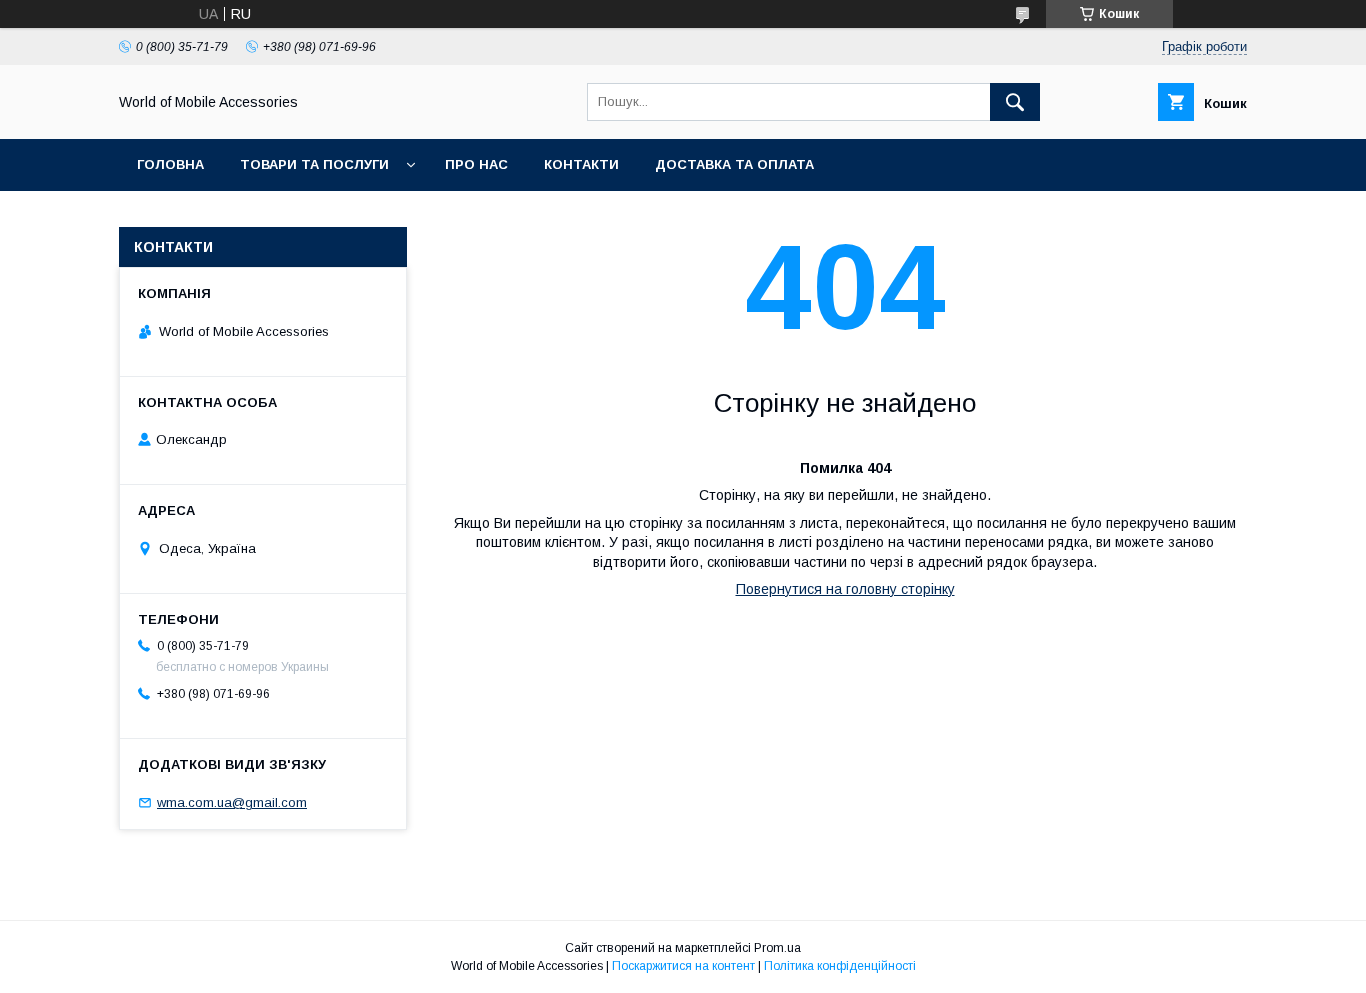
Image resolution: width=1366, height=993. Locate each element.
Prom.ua (777, 948)
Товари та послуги (314, 164)
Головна (170, 164)
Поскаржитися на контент (683, 966)
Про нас (476, 164)
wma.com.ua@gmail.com (232, 802)
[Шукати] (1015, 102)
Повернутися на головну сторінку (845, 589)
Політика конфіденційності (840, 966)
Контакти (581, 164)
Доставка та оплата (734, 164)
